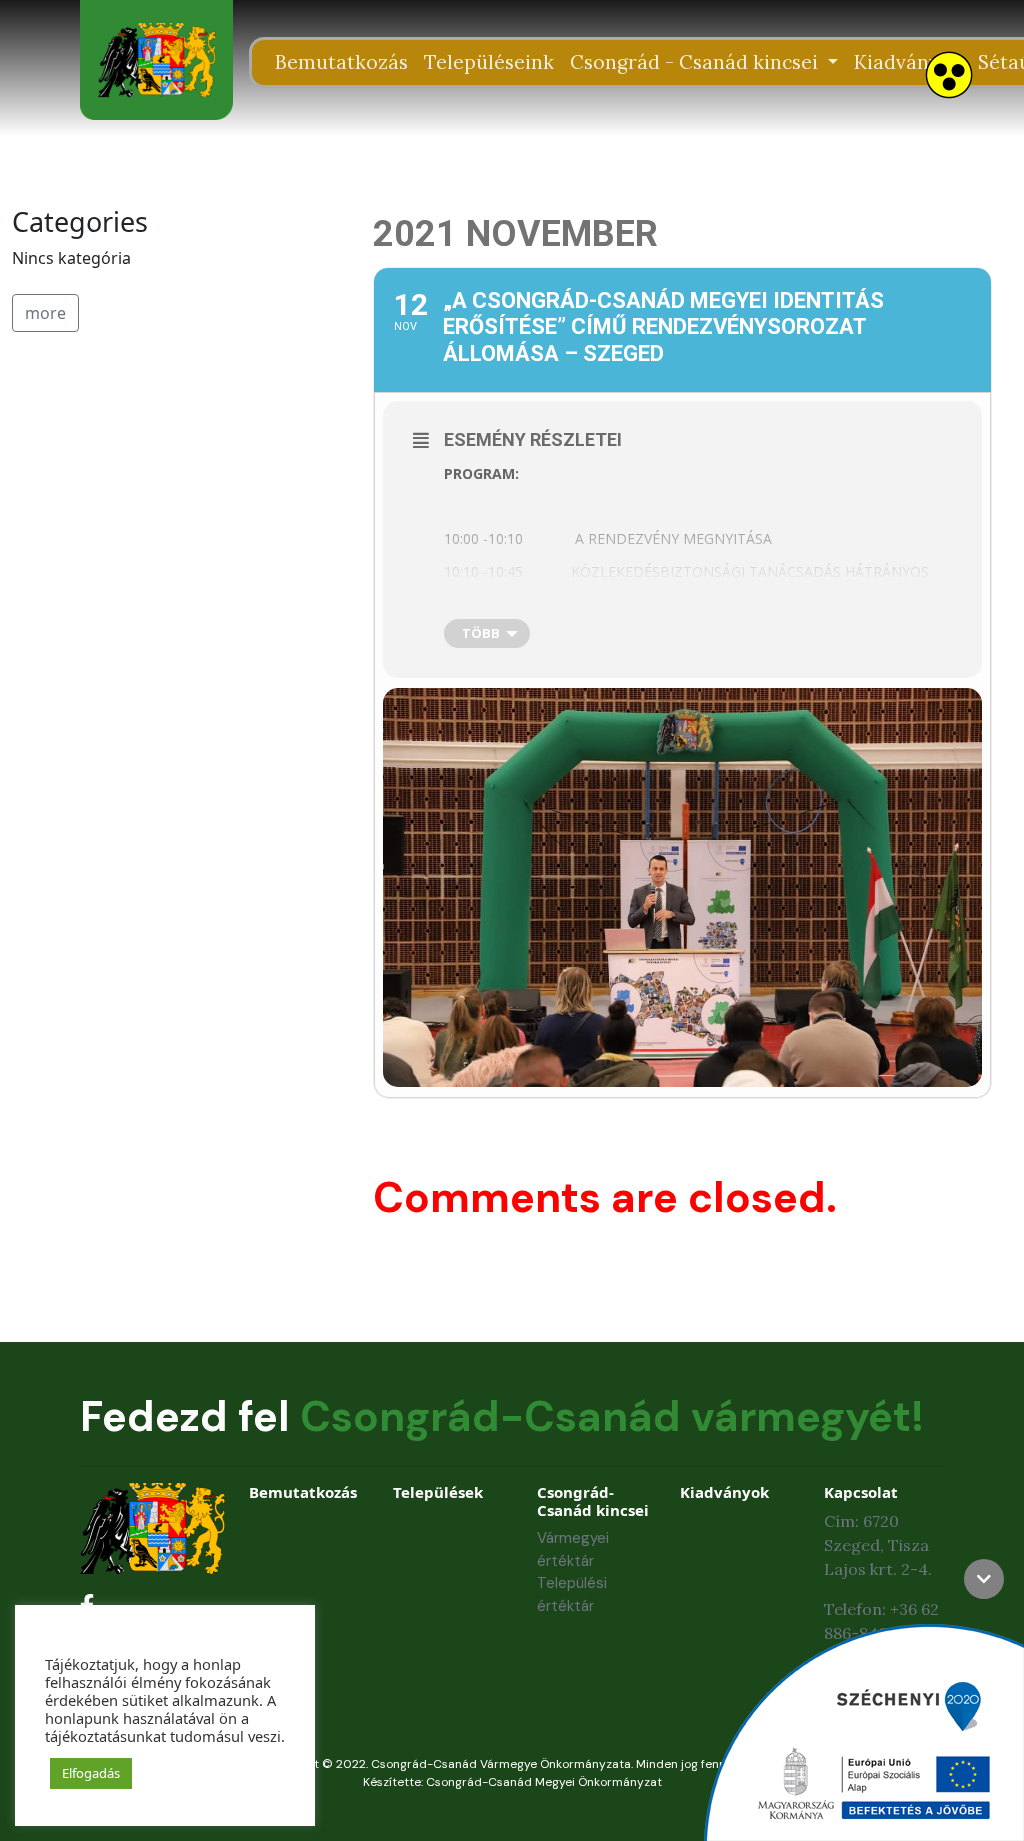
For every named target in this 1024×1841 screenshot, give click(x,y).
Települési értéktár (572, 1594)
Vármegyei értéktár (573, 1549)
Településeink (489, 62)
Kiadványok (908, 62)
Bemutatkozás (341, 62)
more (45, 313)
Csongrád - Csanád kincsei (696, 62)
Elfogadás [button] (91, 1773)
